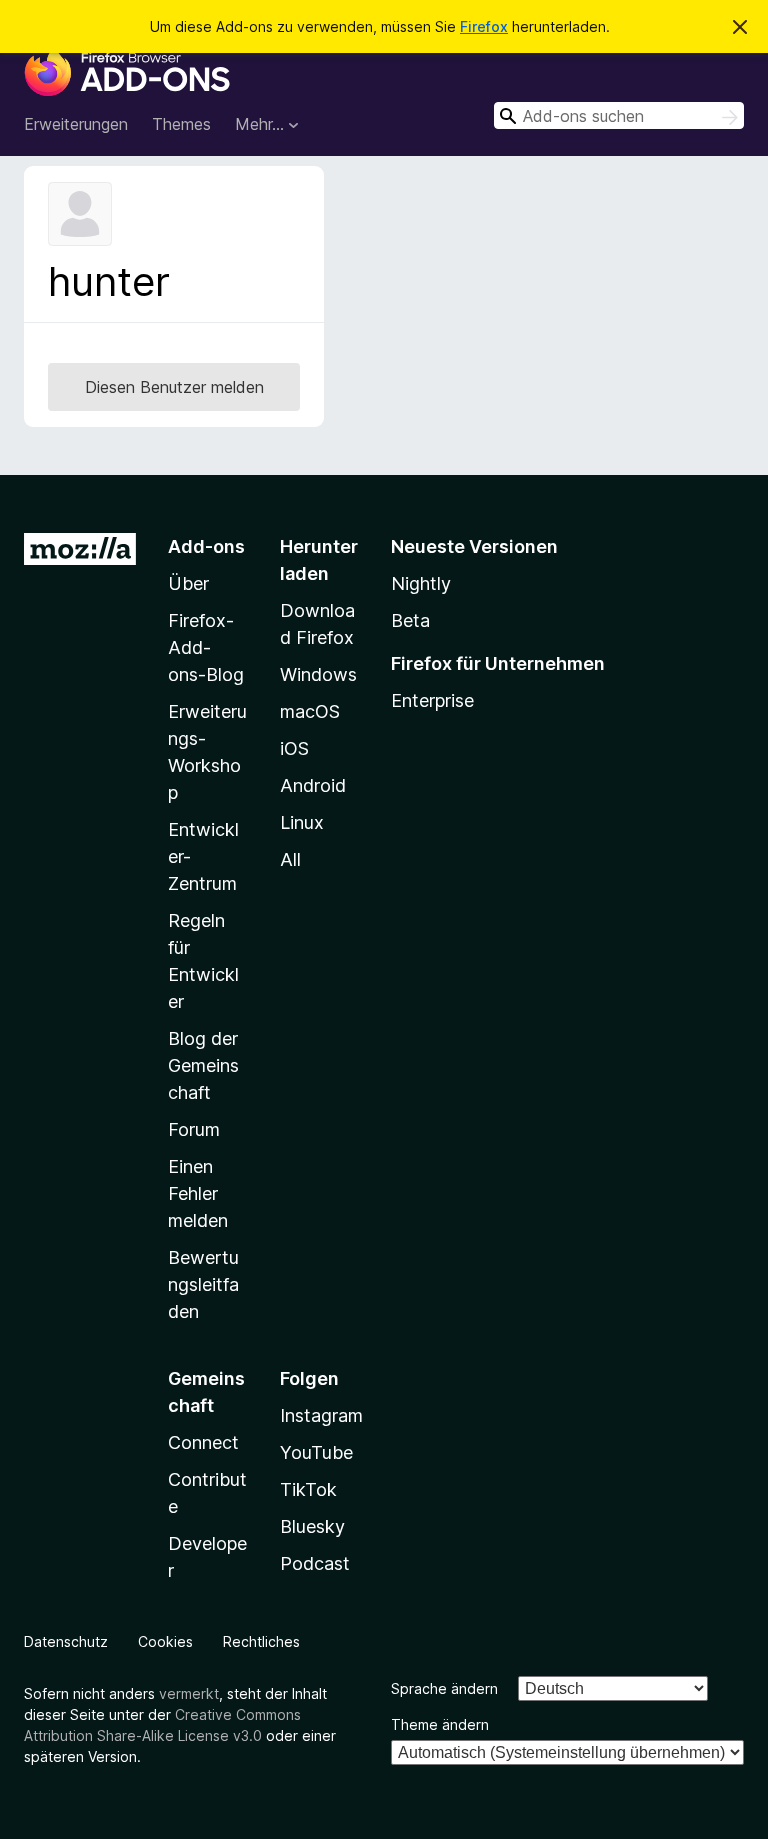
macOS (310, 711)
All (290, 859)
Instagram (321, 1415)
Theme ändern (440, 1724)
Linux (302, 822)
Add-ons (206, 546)
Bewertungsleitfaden (203, 1284)
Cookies (165, 1641)
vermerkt (189, 1693)
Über (188, 583)
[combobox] (619, 115)
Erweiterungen (76, 124)
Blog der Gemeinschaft (203, 1065)
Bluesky (312, 1526)
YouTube (316, 1452)
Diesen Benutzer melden (174, 387)
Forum (194, 1129)
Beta (410, 620)
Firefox (484, 26)
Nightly (421, 583)
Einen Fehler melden (198, 1193)
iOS (294, 748)
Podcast (315, 1563)
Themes (181, 124)
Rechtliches (261, 1641)
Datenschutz (66, 1641)
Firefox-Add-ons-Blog (206, 647)
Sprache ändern (444, 1688)
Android (313, 785)
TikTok (308, 1489)
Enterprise (432, 700)
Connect (203, 1442)
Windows (318, 674)
